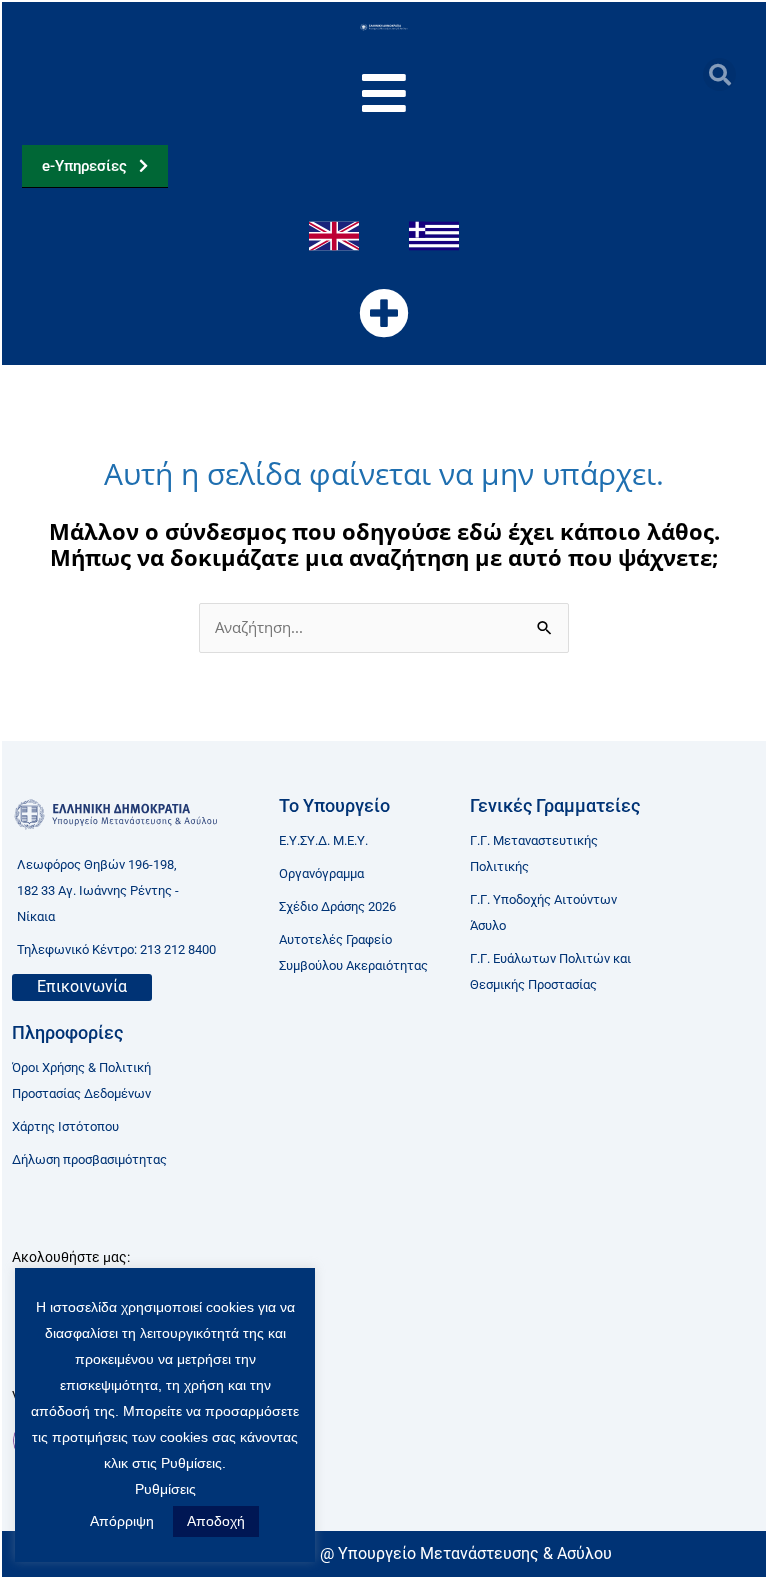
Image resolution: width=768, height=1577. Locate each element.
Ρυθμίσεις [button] (165, 1489)
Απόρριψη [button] (122, 1521)
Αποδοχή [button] (216, 1521)
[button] (719, 74)
